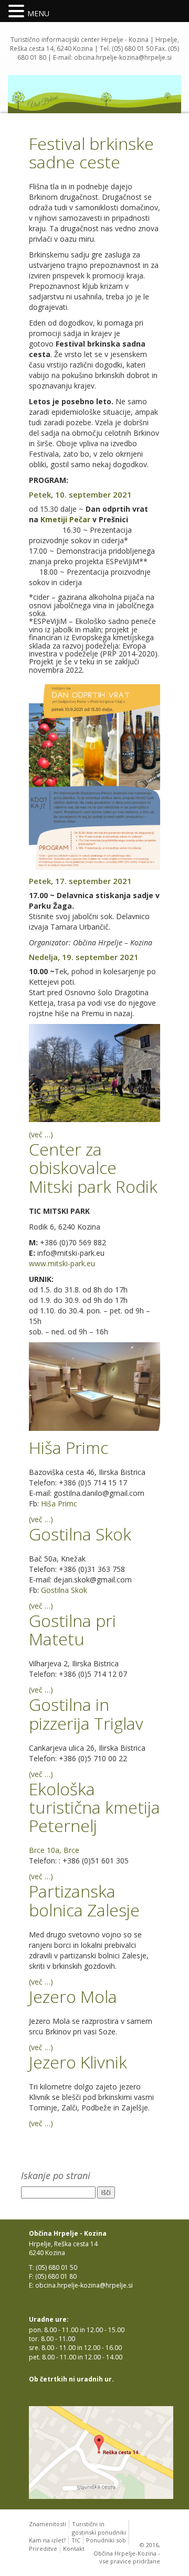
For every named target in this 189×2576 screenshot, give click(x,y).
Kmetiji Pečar (66, 519)
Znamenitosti (48, 2524)
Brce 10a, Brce (54, 1850)
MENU (38, 13)
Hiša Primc (59, 1503)
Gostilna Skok (64, 1590)
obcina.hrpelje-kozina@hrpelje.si (123, 57)
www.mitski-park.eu (62, 1263)
